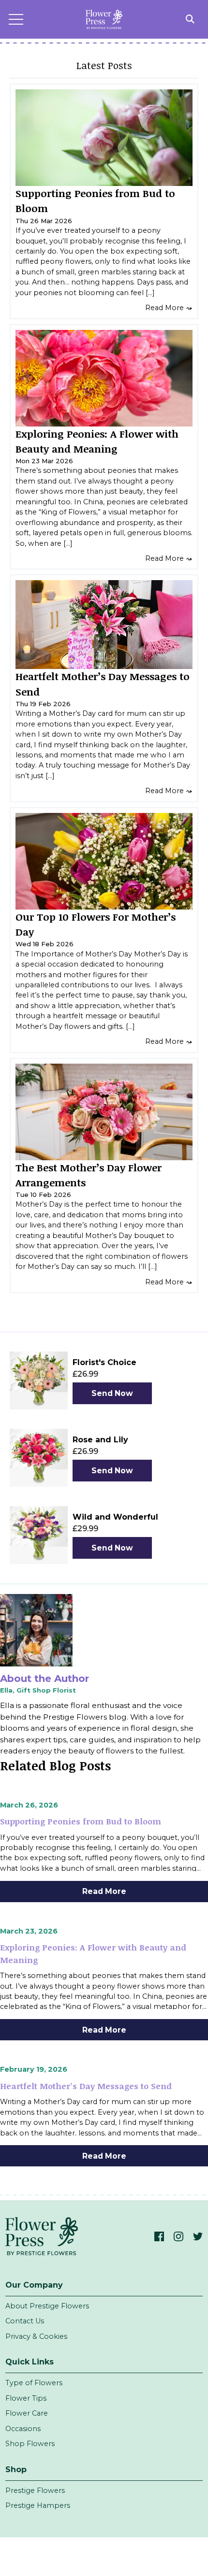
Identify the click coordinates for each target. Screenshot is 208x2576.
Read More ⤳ (169, 308)
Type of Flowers (34, 2383)
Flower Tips (26, 2398)
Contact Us (25, 2321)
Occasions (23, 2429)
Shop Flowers (30, 2444)
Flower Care (27, 2413)
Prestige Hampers (38, 2505)
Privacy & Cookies (36, 2336)
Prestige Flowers (35, 2491)
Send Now (112, 1393)
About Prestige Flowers (47, 2306)
